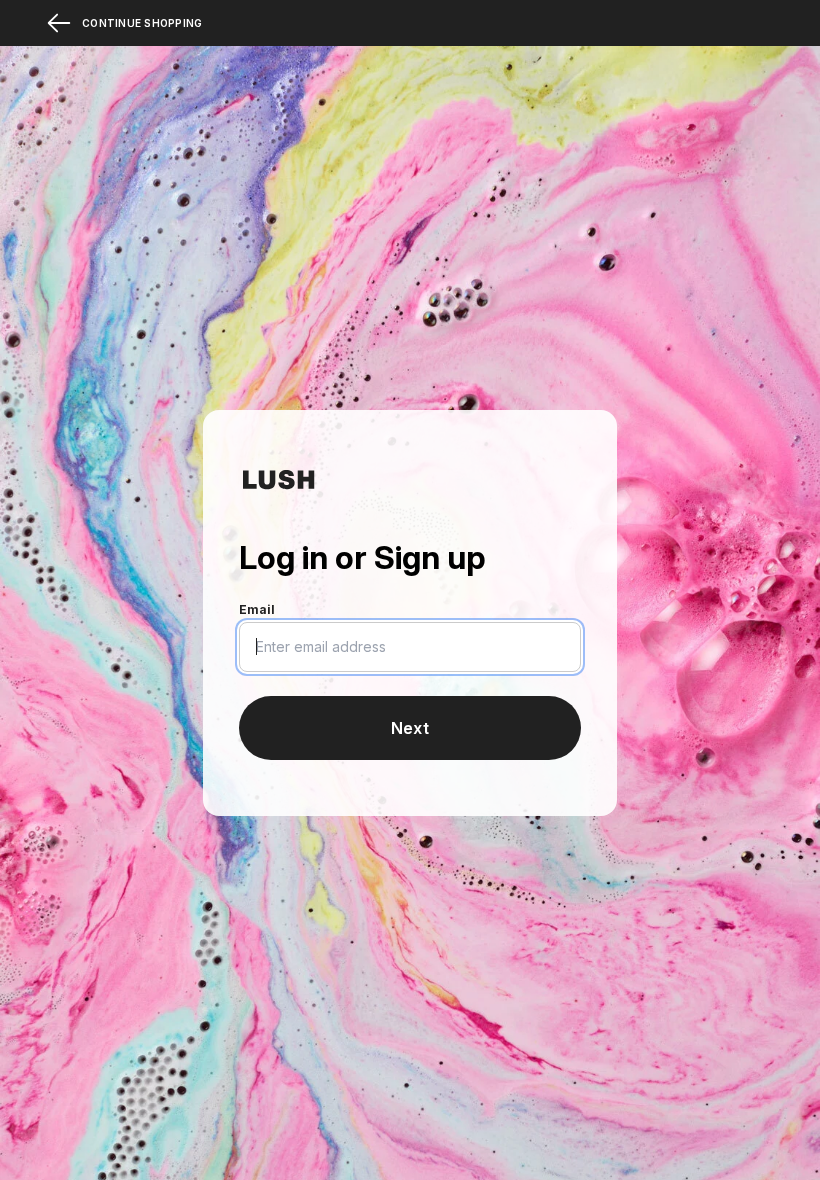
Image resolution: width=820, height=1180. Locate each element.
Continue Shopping (142, 23)
